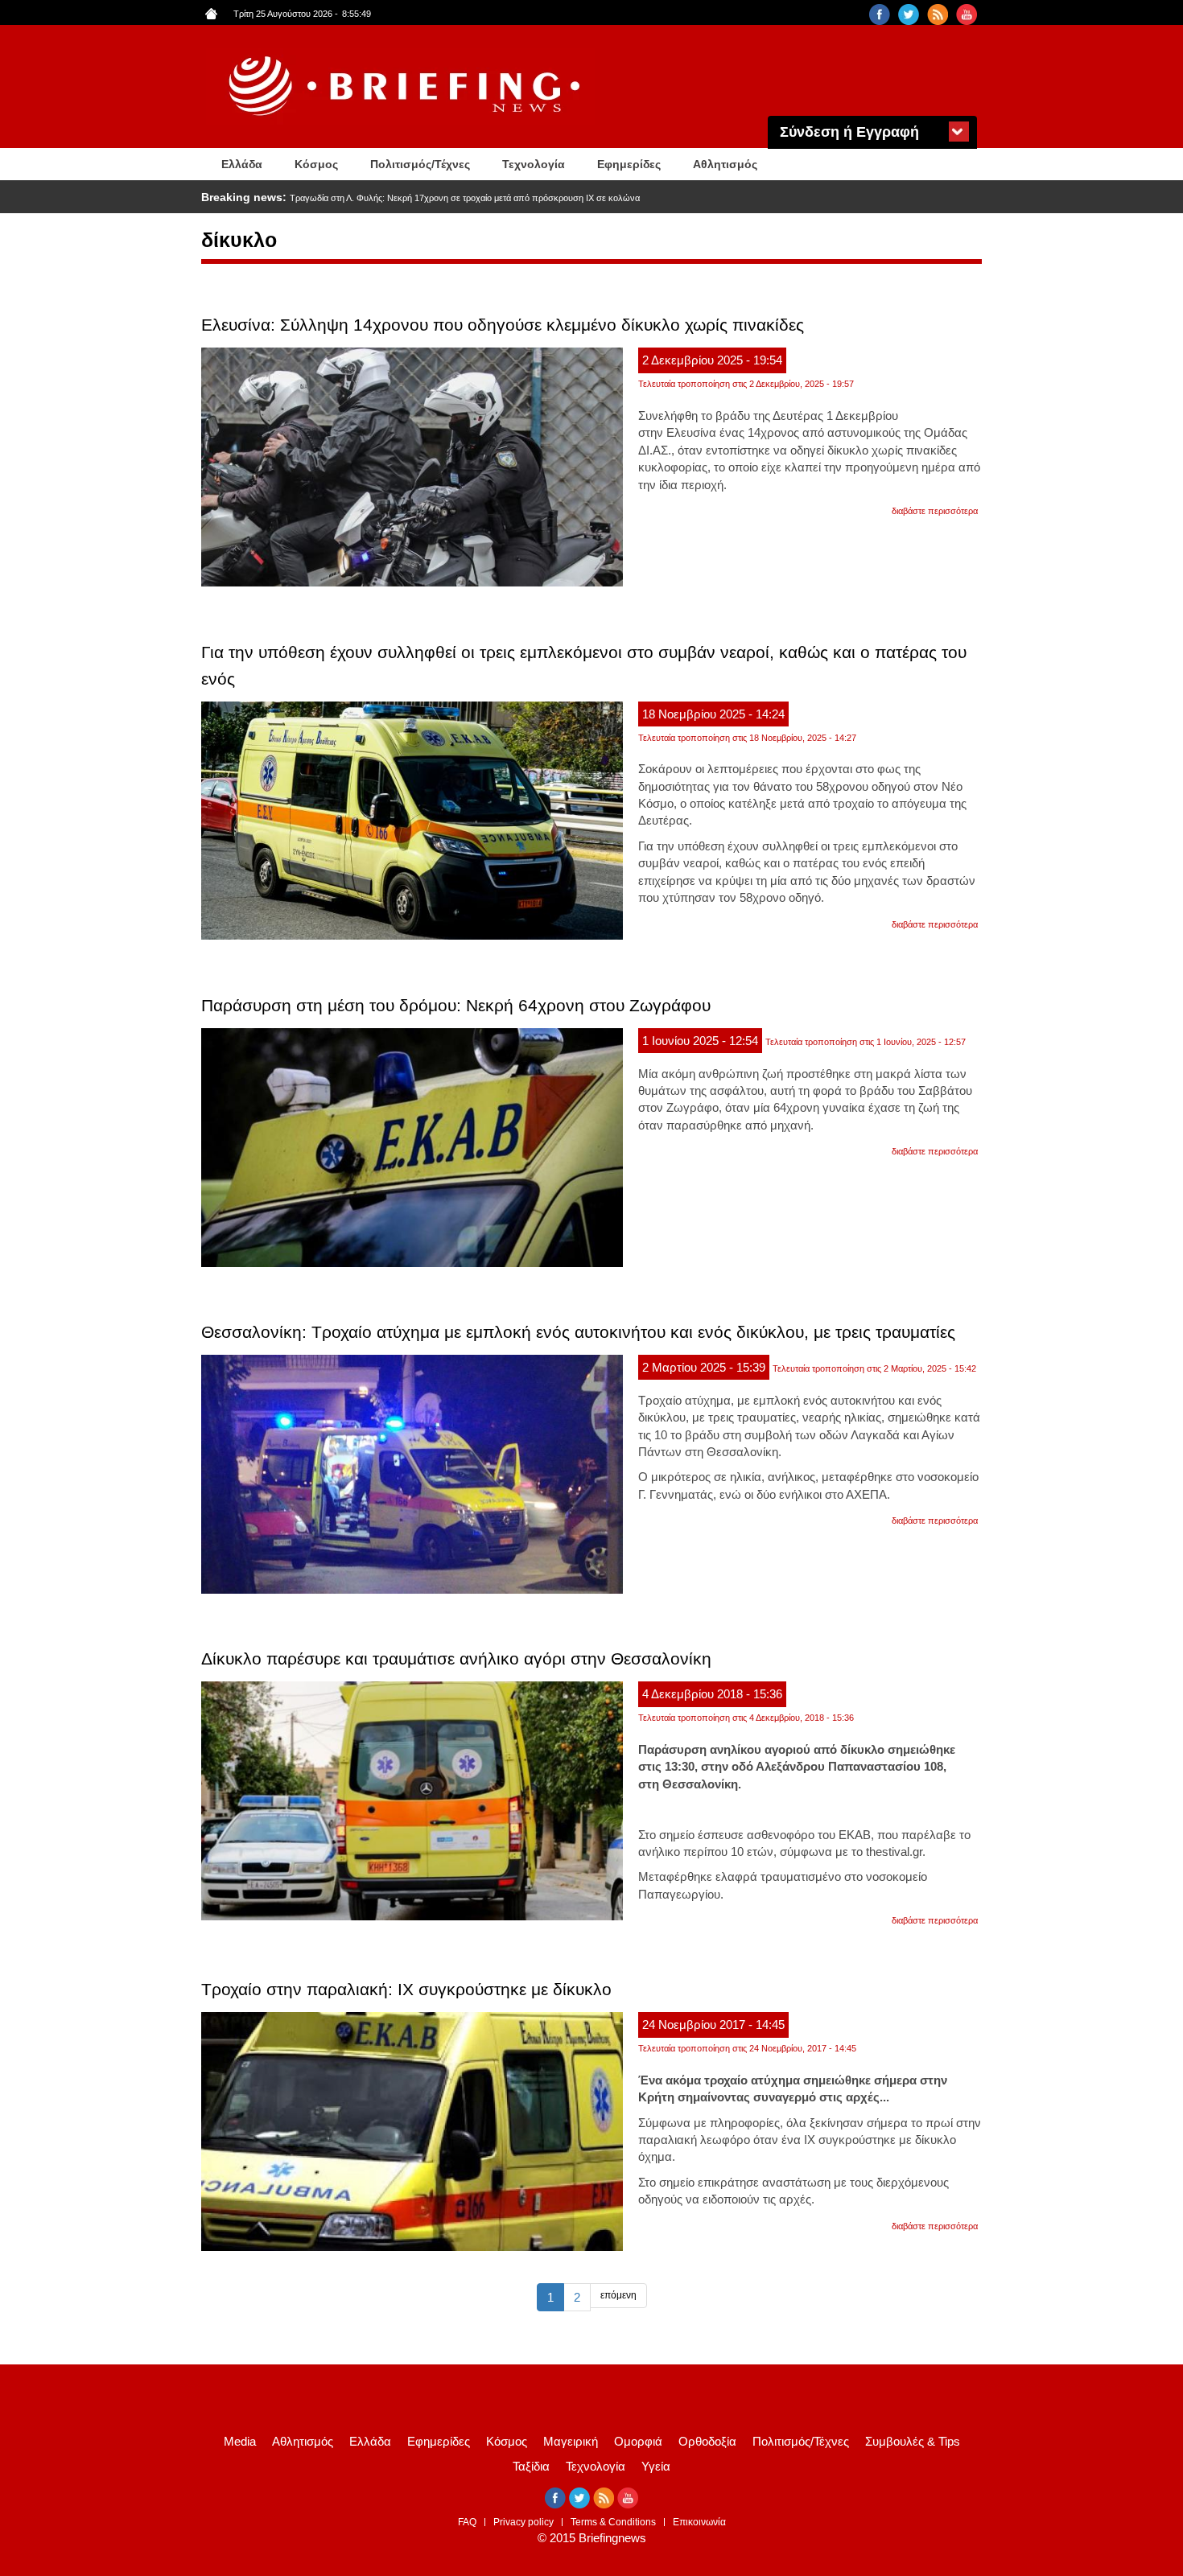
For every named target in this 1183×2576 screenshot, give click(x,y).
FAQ (467, 2522)
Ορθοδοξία (707, 2441)
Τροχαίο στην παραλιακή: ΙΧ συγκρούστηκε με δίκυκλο (406, 1989)
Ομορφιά (638, 2441)
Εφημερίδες (629, 164)
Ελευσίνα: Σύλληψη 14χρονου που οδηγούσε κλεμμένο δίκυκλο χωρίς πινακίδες (503, 325)
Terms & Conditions (613, 2522)
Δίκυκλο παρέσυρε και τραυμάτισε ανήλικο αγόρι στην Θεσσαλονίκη (456, 1658)
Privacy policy (523, 2522)
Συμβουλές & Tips (913, 2441)
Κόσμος (316, 164)
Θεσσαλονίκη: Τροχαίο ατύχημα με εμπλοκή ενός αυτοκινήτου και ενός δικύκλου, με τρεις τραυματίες (578, 1332)
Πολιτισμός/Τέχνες (420, 164)
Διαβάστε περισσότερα (935, 511)
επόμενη (618, 2295)
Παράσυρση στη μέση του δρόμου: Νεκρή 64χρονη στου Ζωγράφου (456, 1005)
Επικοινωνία (699, 2522)
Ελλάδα (242, 164)
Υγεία (656, 2466)
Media (240, 2441)
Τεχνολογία (534, 164)
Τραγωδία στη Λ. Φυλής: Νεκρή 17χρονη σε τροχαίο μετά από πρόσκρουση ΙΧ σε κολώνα (465, 198)
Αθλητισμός (725, 164)
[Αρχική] (406, 86)
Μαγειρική (571, 2441)
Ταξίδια (531, 2466)
